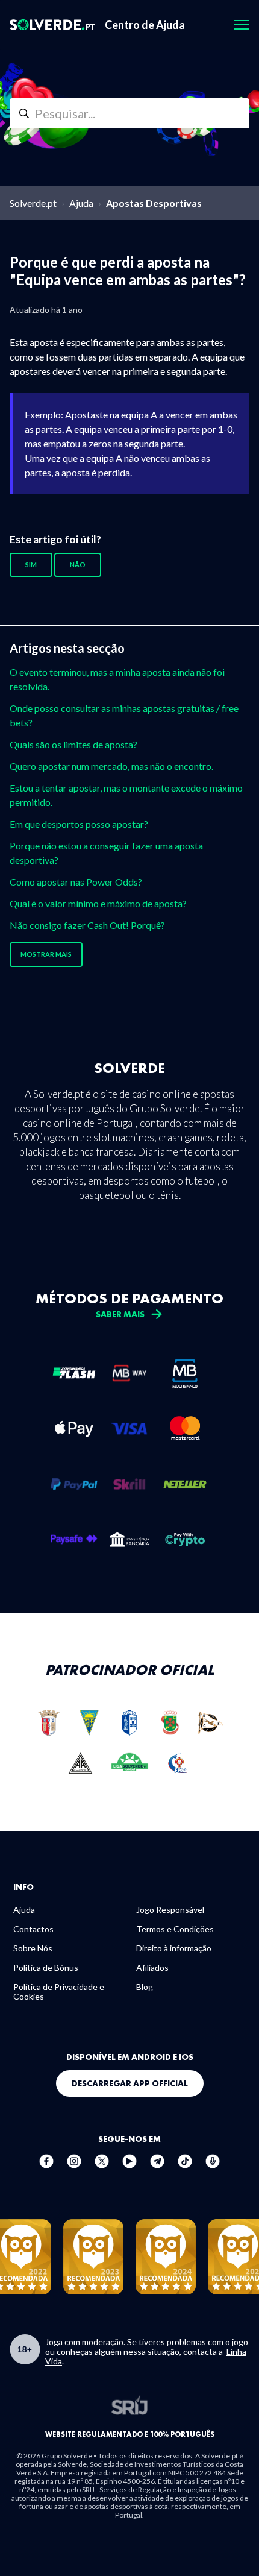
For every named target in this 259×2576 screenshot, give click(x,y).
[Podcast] (213, 2167)
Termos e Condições (175, 1929)
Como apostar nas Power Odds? (76, 882)
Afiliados (152, 1967)
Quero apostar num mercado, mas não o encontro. (111, 766)
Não (78, 565)
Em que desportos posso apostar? (79, 824)
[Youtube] (129, 2167)
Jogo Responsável (170, 1910)
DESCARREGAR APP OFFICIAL (130, 2083)
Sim (31, 565)
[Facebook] (46, 2167)
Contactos (33, 1929)
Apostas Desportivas (154, 203)
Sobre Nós (33, 1948)
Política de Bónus (46, 1967)
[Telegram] (157, 2167)
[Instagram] (74, 2167)
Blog (145, 1987)
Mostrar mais (46, 954)
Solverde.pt (33, 203)
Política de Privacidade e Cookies (59, 1992)
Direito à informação (174, 1948)
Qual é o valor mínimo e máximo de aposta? (98, 903)
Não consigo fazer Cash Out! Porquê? (87, 925)
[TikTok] (185, 2167)
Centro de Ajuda (145, 25)
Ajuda (81, 203)
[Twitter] (102, 2167)
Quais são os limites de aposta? (73, 744)
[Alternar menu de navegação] (242, 25)
